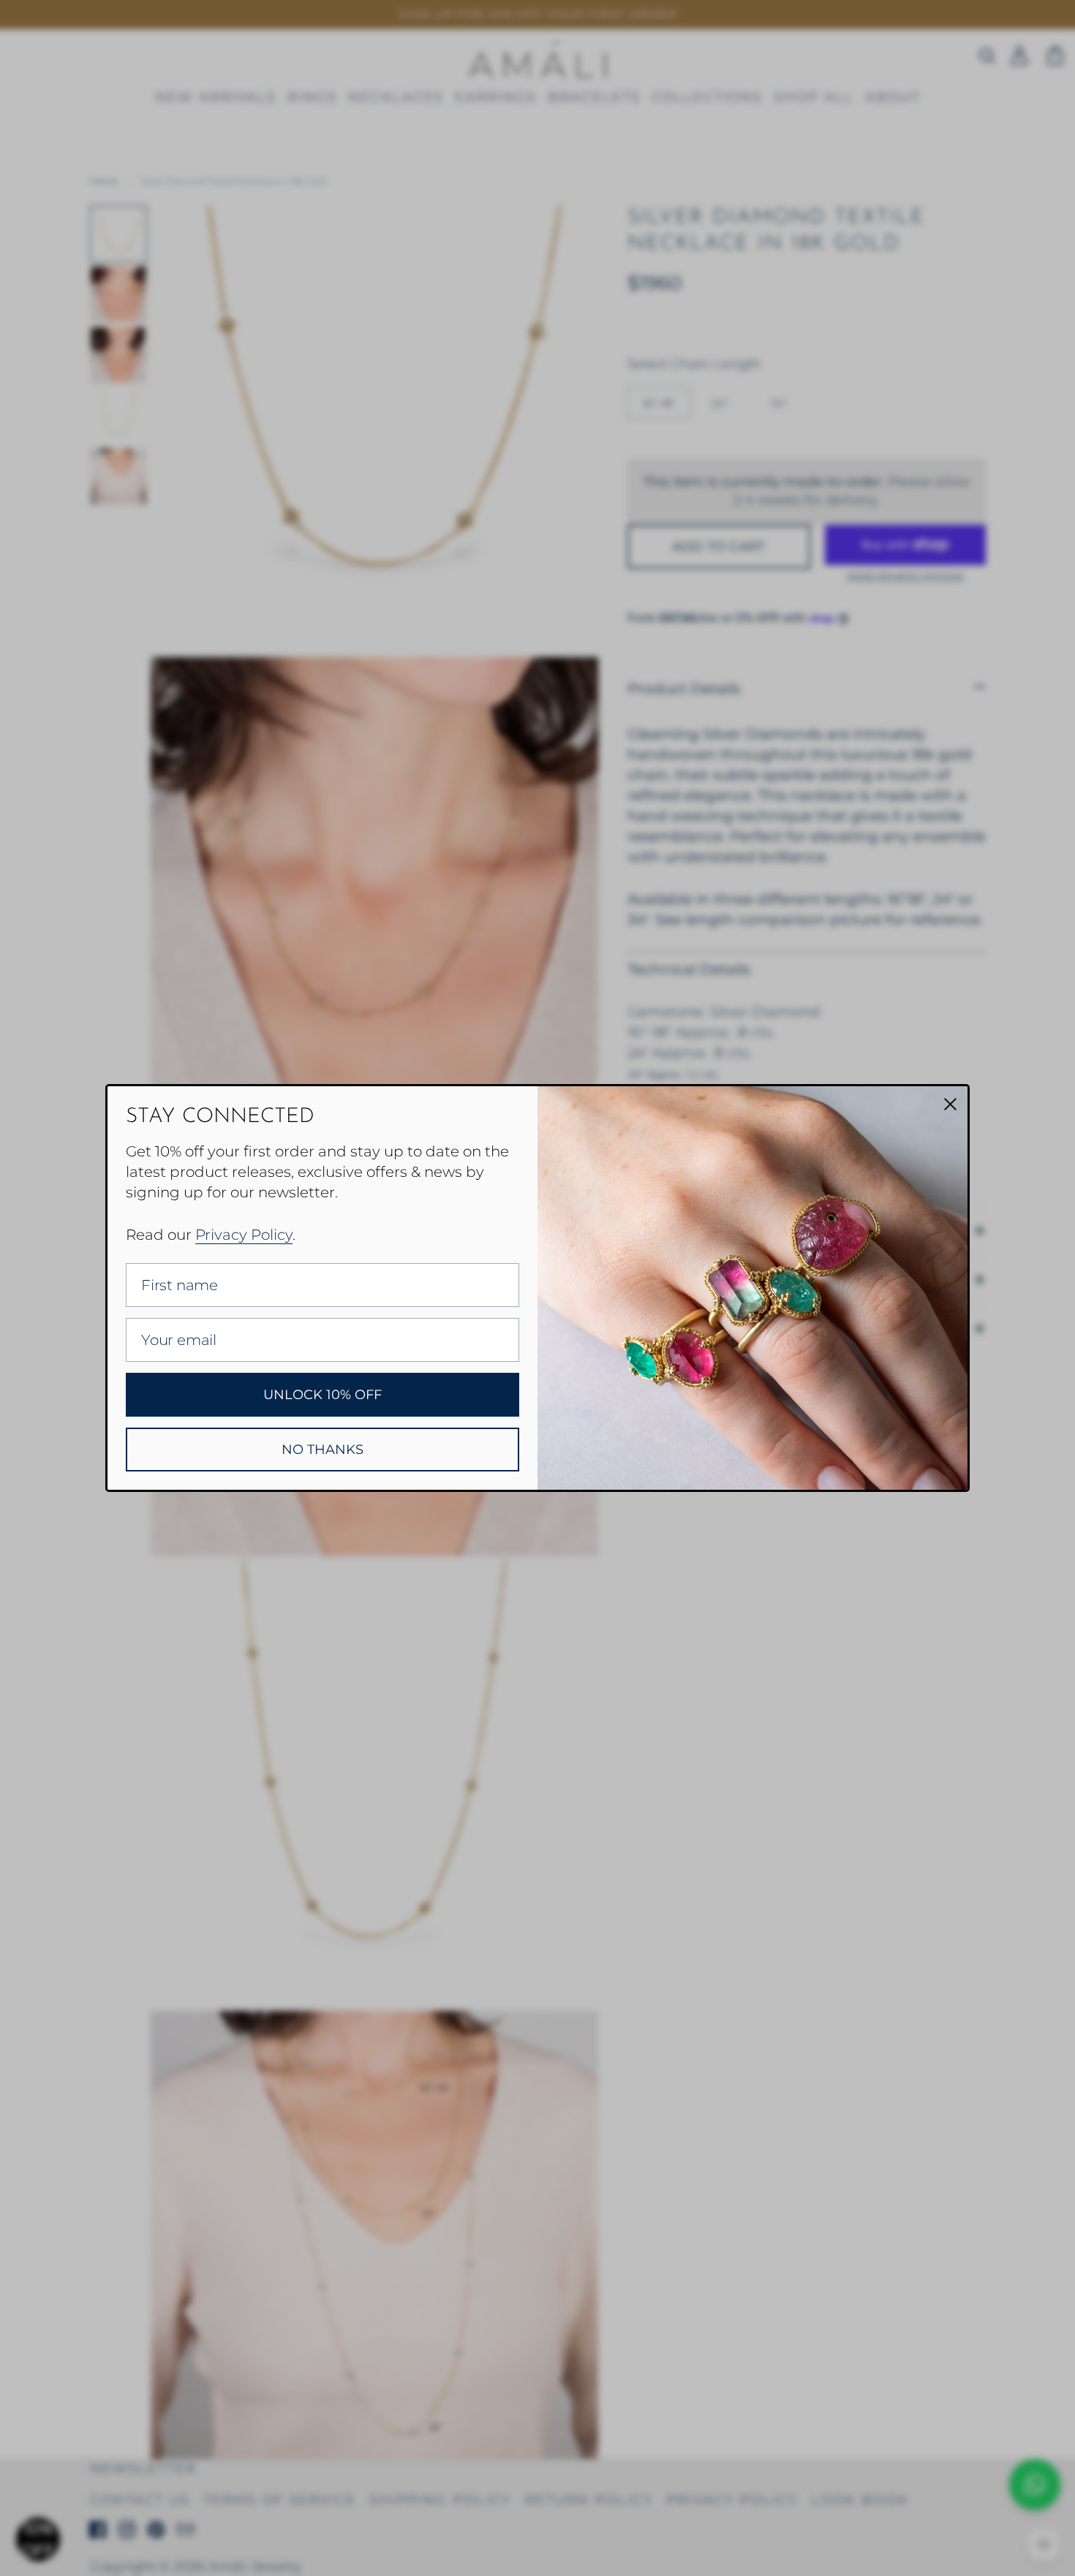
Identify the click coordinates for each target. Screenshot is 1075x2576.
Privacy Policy (244, 1235)
